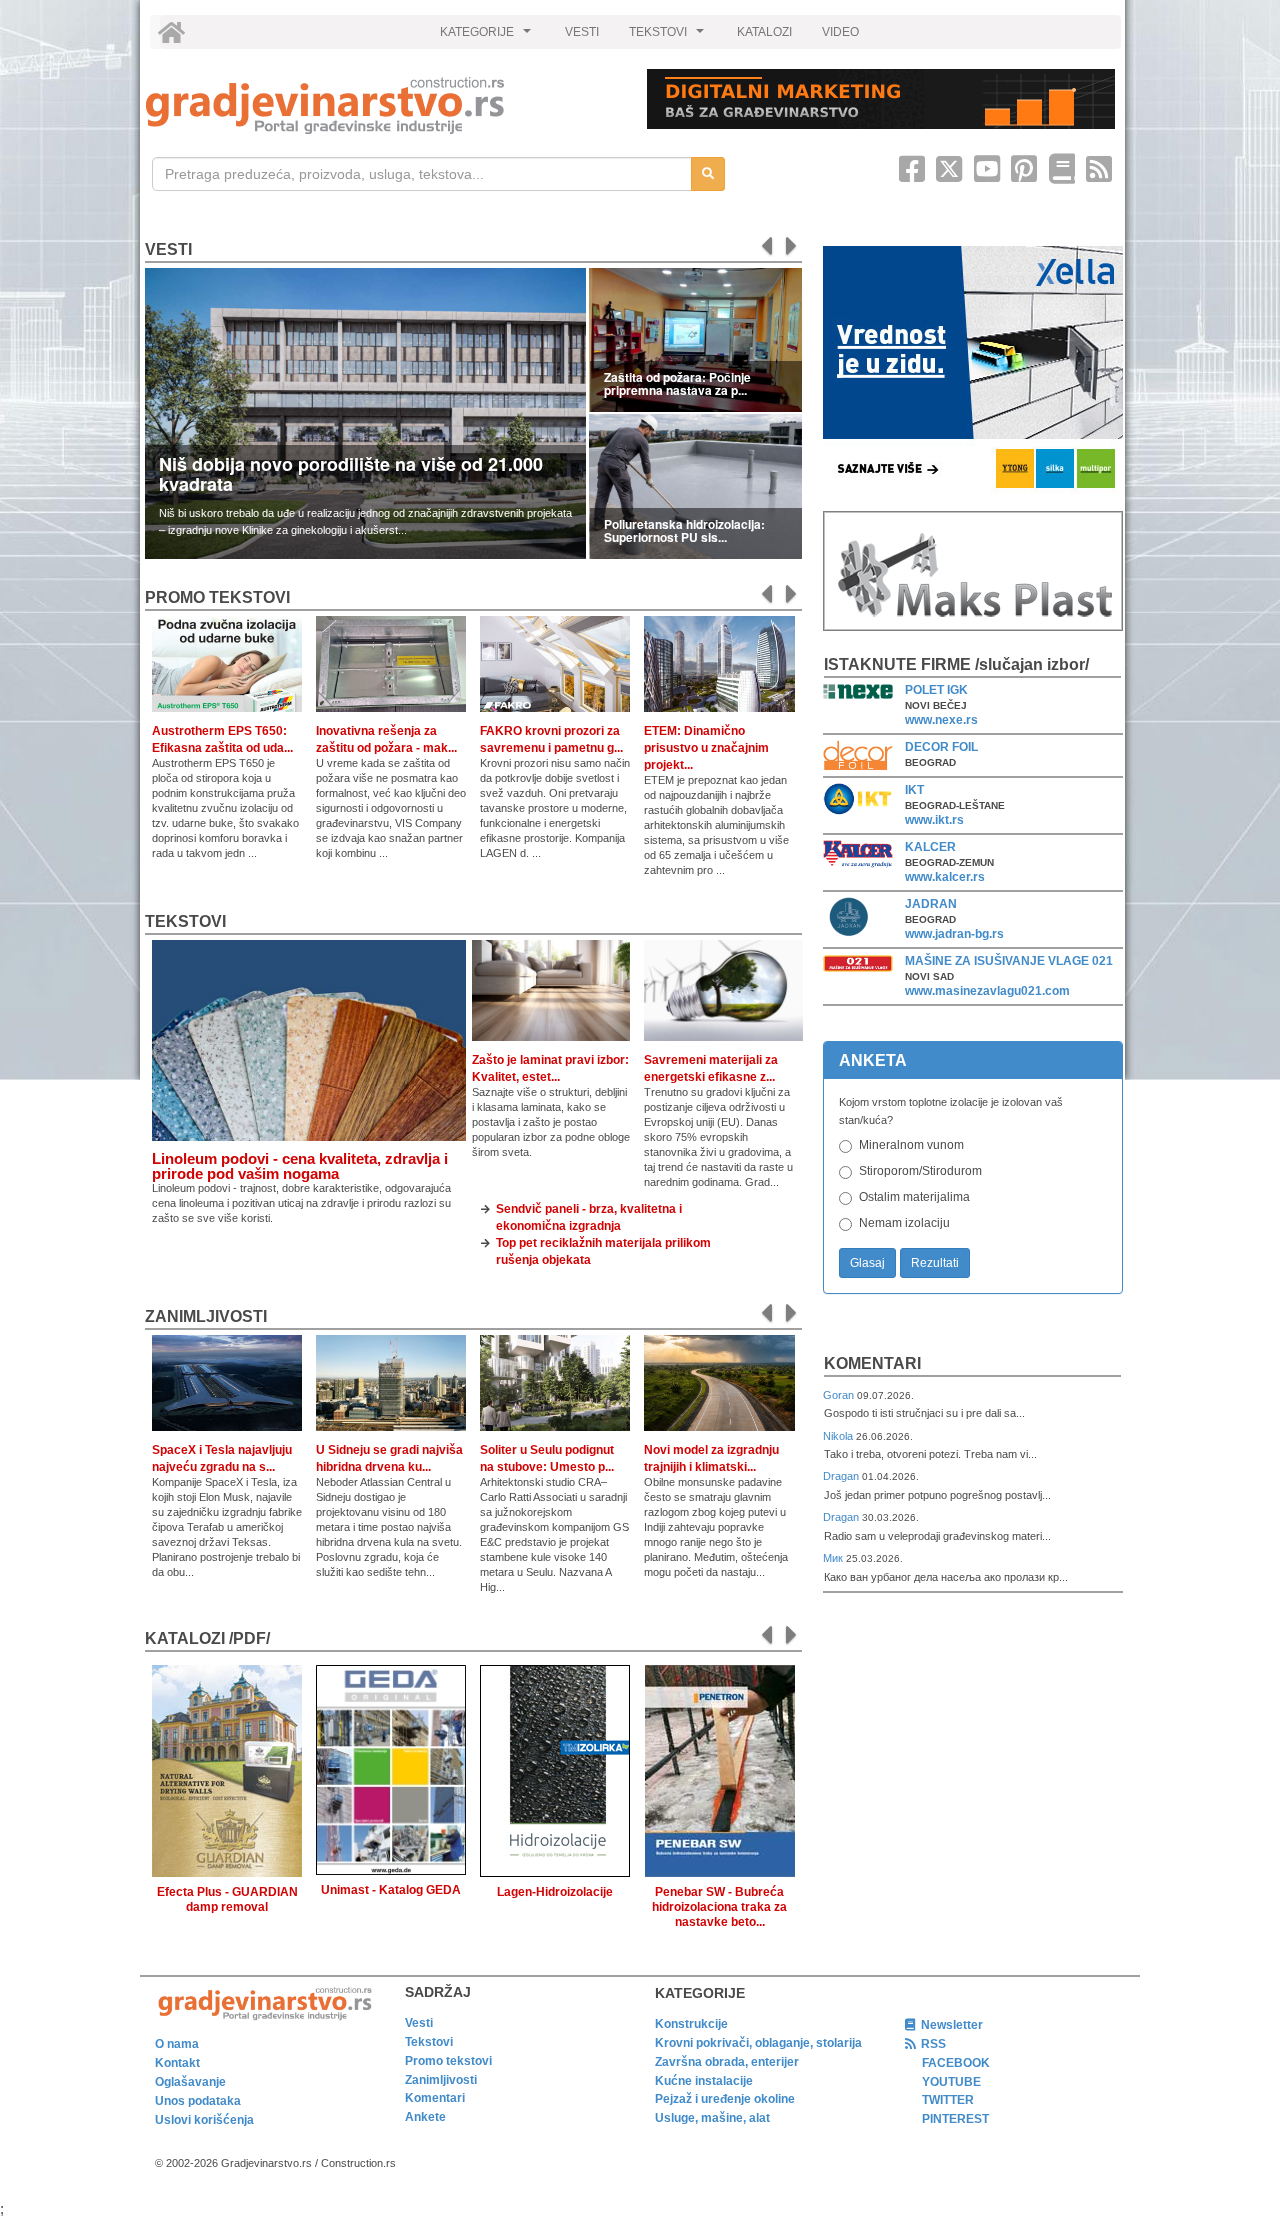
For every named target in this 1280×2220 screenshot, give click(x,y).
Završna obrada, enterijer (727, 2062)
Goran (840, 1395)
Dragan (842, 1476)
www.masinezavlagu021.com (987, 991)
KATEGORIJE (488, 37)
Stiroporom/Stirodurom (920, 1171)
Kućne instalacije (704, 2081)
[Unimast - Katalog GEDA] (391, 1765)
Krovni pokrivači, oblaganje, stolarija (758, 2043)
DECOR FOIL (941, 747)
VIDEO (840, 32)
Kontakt (177, 2063)
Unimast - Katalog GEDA (391, 1890)
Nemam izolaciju (904, 1223)
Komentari (872, 1363)
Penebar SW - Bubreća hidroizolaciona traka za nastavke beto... (719, 1907)
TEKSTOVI (669, 37)
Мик (834, 1558)
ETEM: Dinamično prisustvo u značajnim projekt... (706, 748)
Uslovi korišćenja (204, 2120)
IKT (914, 790)
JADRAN (931, 904)
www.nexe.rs (941, 720)
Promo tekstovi (448, 2061)
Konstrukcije (691, 2024)
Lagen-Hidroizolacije (555, 1892)
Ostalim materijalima (914, 1197)
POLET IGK (936, 690)
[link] (382, 105)
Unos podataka (198, 2101)
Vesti (168, 249)
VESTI (582, 32)
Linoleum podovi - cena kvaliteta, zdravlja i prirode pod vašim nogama (300, 1166)
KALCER (930, 847)
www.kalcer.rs (945, 877)
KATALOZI (764, 32)
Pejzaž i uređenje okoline (725, 2099)
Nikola (839, 1436)
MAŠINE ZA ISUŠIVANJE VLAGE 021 (1009, 961)
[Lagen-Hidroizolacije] (555, 1767)
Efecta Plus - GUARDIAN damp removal (227, 1899)
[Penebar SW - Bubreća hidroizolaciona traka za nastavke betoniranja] (719, 1767)
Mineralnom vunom (911, 1145)
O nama (177, 2044)
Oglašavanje (190, 2082)
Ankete (425, 2117)
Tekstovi (185, 921)
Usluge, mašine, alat (712, 2118)
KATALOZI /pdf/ (207, 1638)
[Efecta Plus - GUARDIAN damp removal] (227, 1767)
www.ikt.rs (934, 820)
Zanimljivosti (206, 1316)
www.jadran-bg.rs (954, 934)
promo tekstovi (217, 597)
